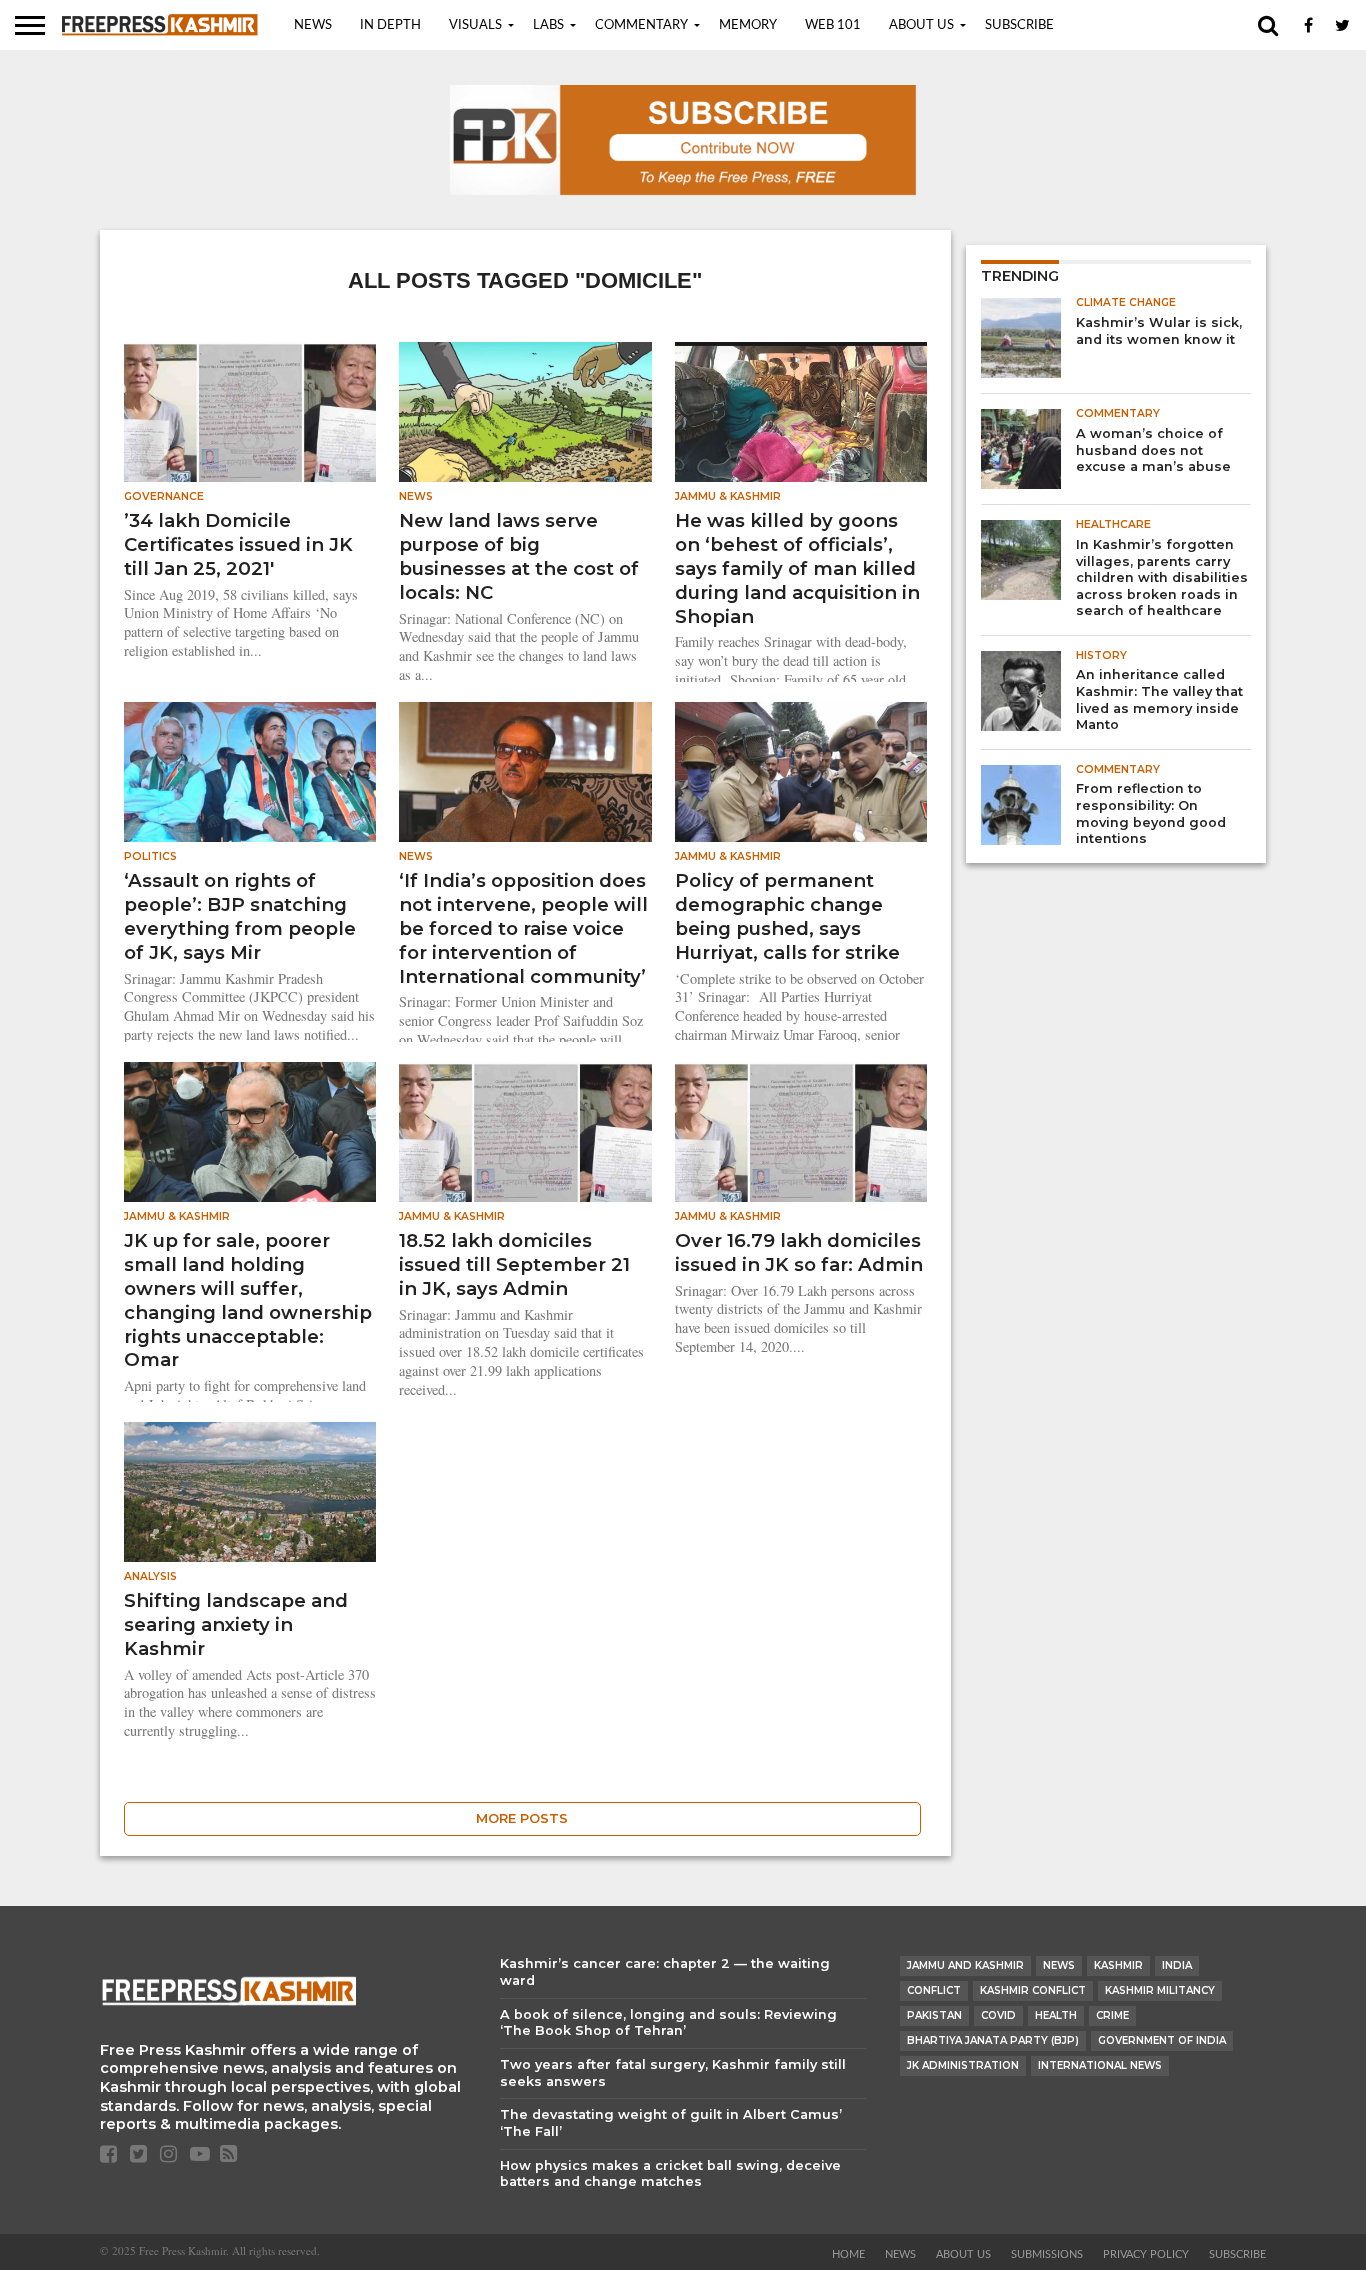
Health (1056, 2015)
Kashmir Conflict (1033, 1990)
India (1177, 1965)
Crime (1112, 2015)
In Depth (390, 25)
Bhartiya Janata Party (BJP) (993, 2040)
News (313, 25)
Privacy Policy (1146, 2254)
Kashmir (1118, 1965)
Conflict (934, 1990)
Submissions (1047, 2254)
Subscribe (1019, 25)
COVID (998, 2015)
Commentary (641, 25)
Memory (748, 25)
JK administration (963, 2065)
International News (1100, 2065)
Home (848, 2254)
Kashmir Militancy (1160, 1990)
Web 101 (833, 25)
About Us (921, 25)
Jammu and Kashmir (965, 1965)
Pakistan (934, 2015)
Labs (548, 25)
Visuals (475, 25)
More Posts (522, 1818)
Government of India (1162, 2040)
